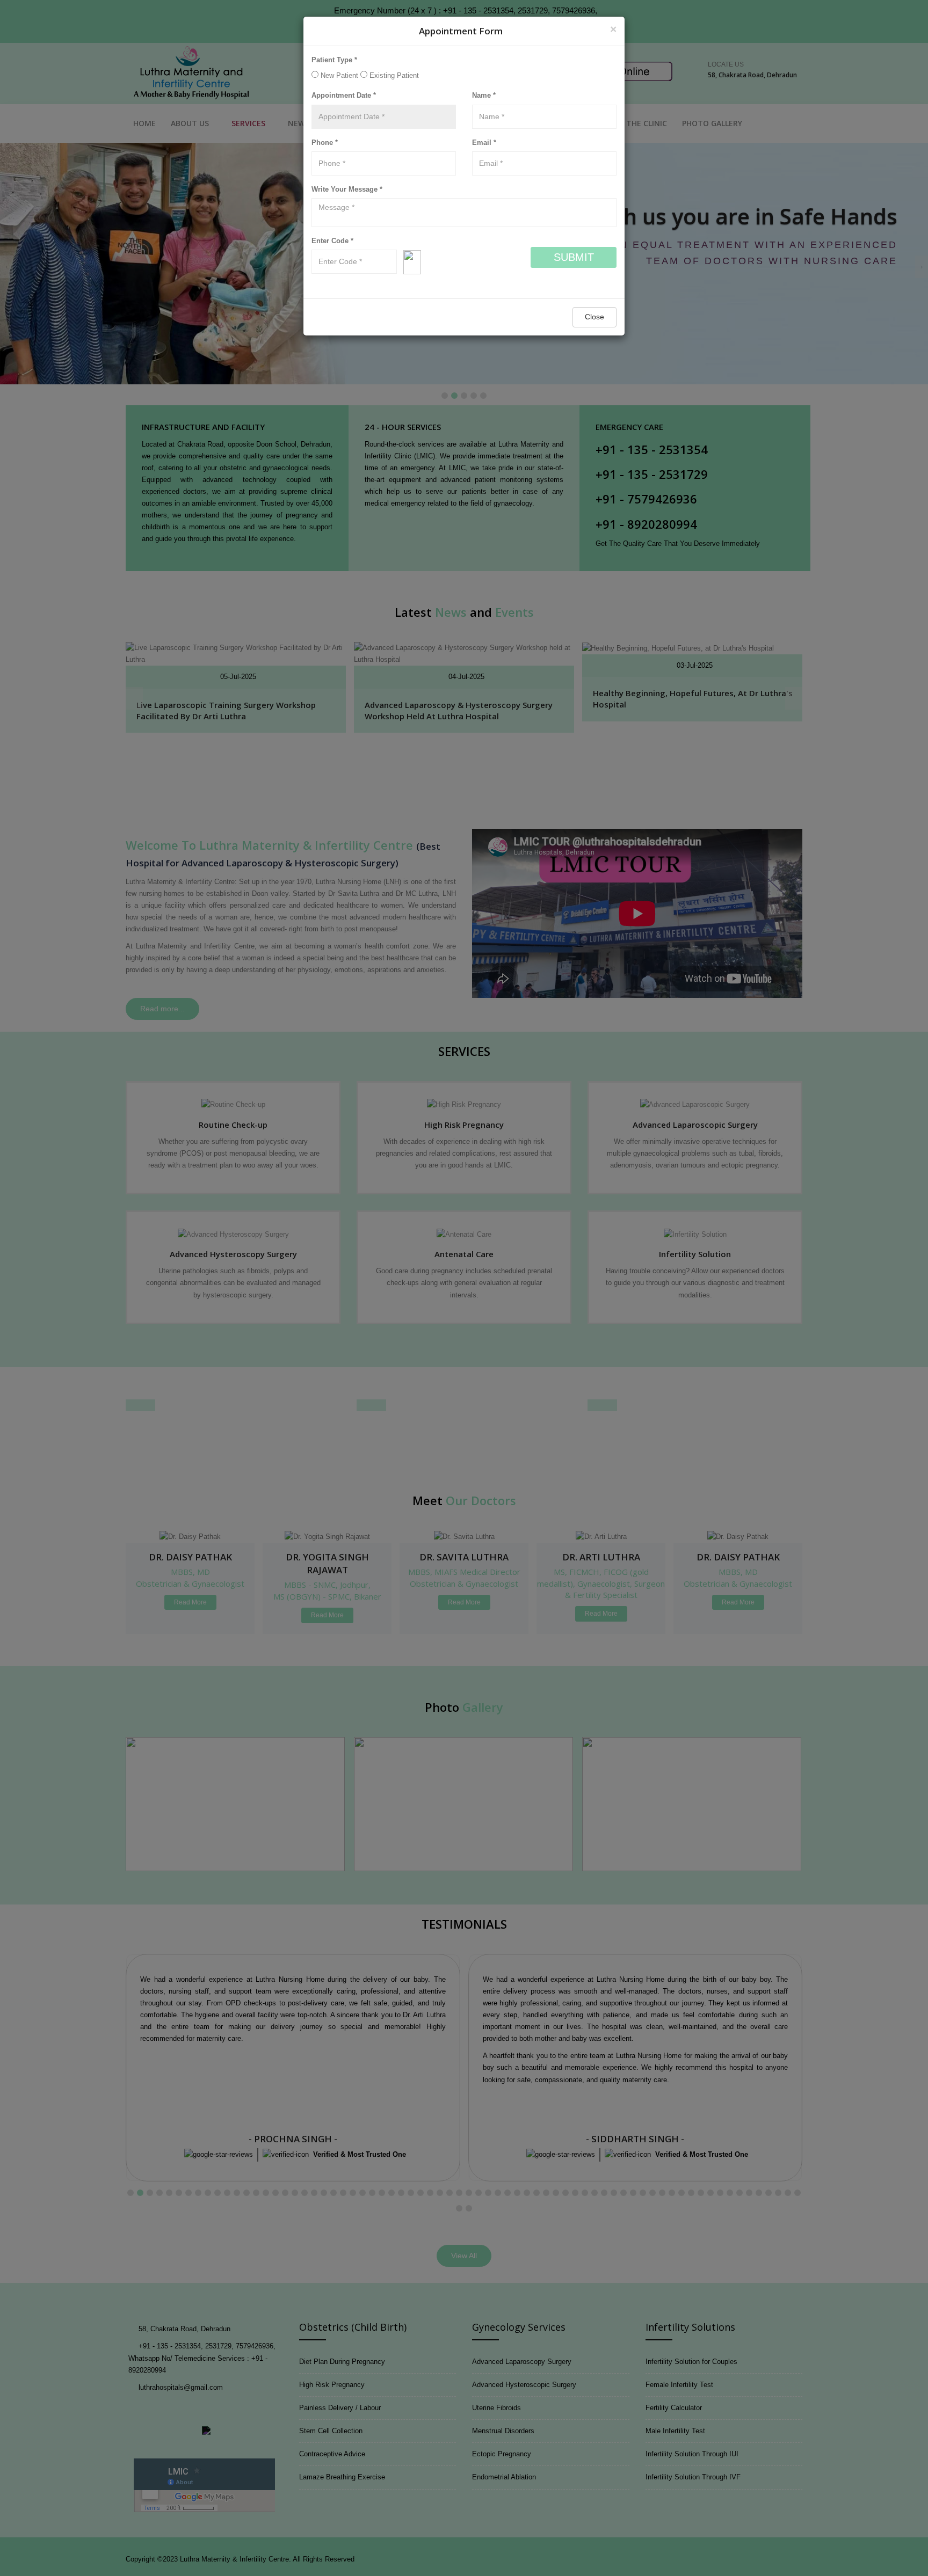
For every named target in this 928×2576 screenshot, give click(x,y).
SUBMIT (574, 257)
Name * (484, 95)
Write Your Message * (347, 189)
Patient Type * (334, 60)
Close (595, 317)
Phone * (325, 143)
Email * (484, 143)
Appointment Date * (344, 95)
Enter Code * (332, 241)
